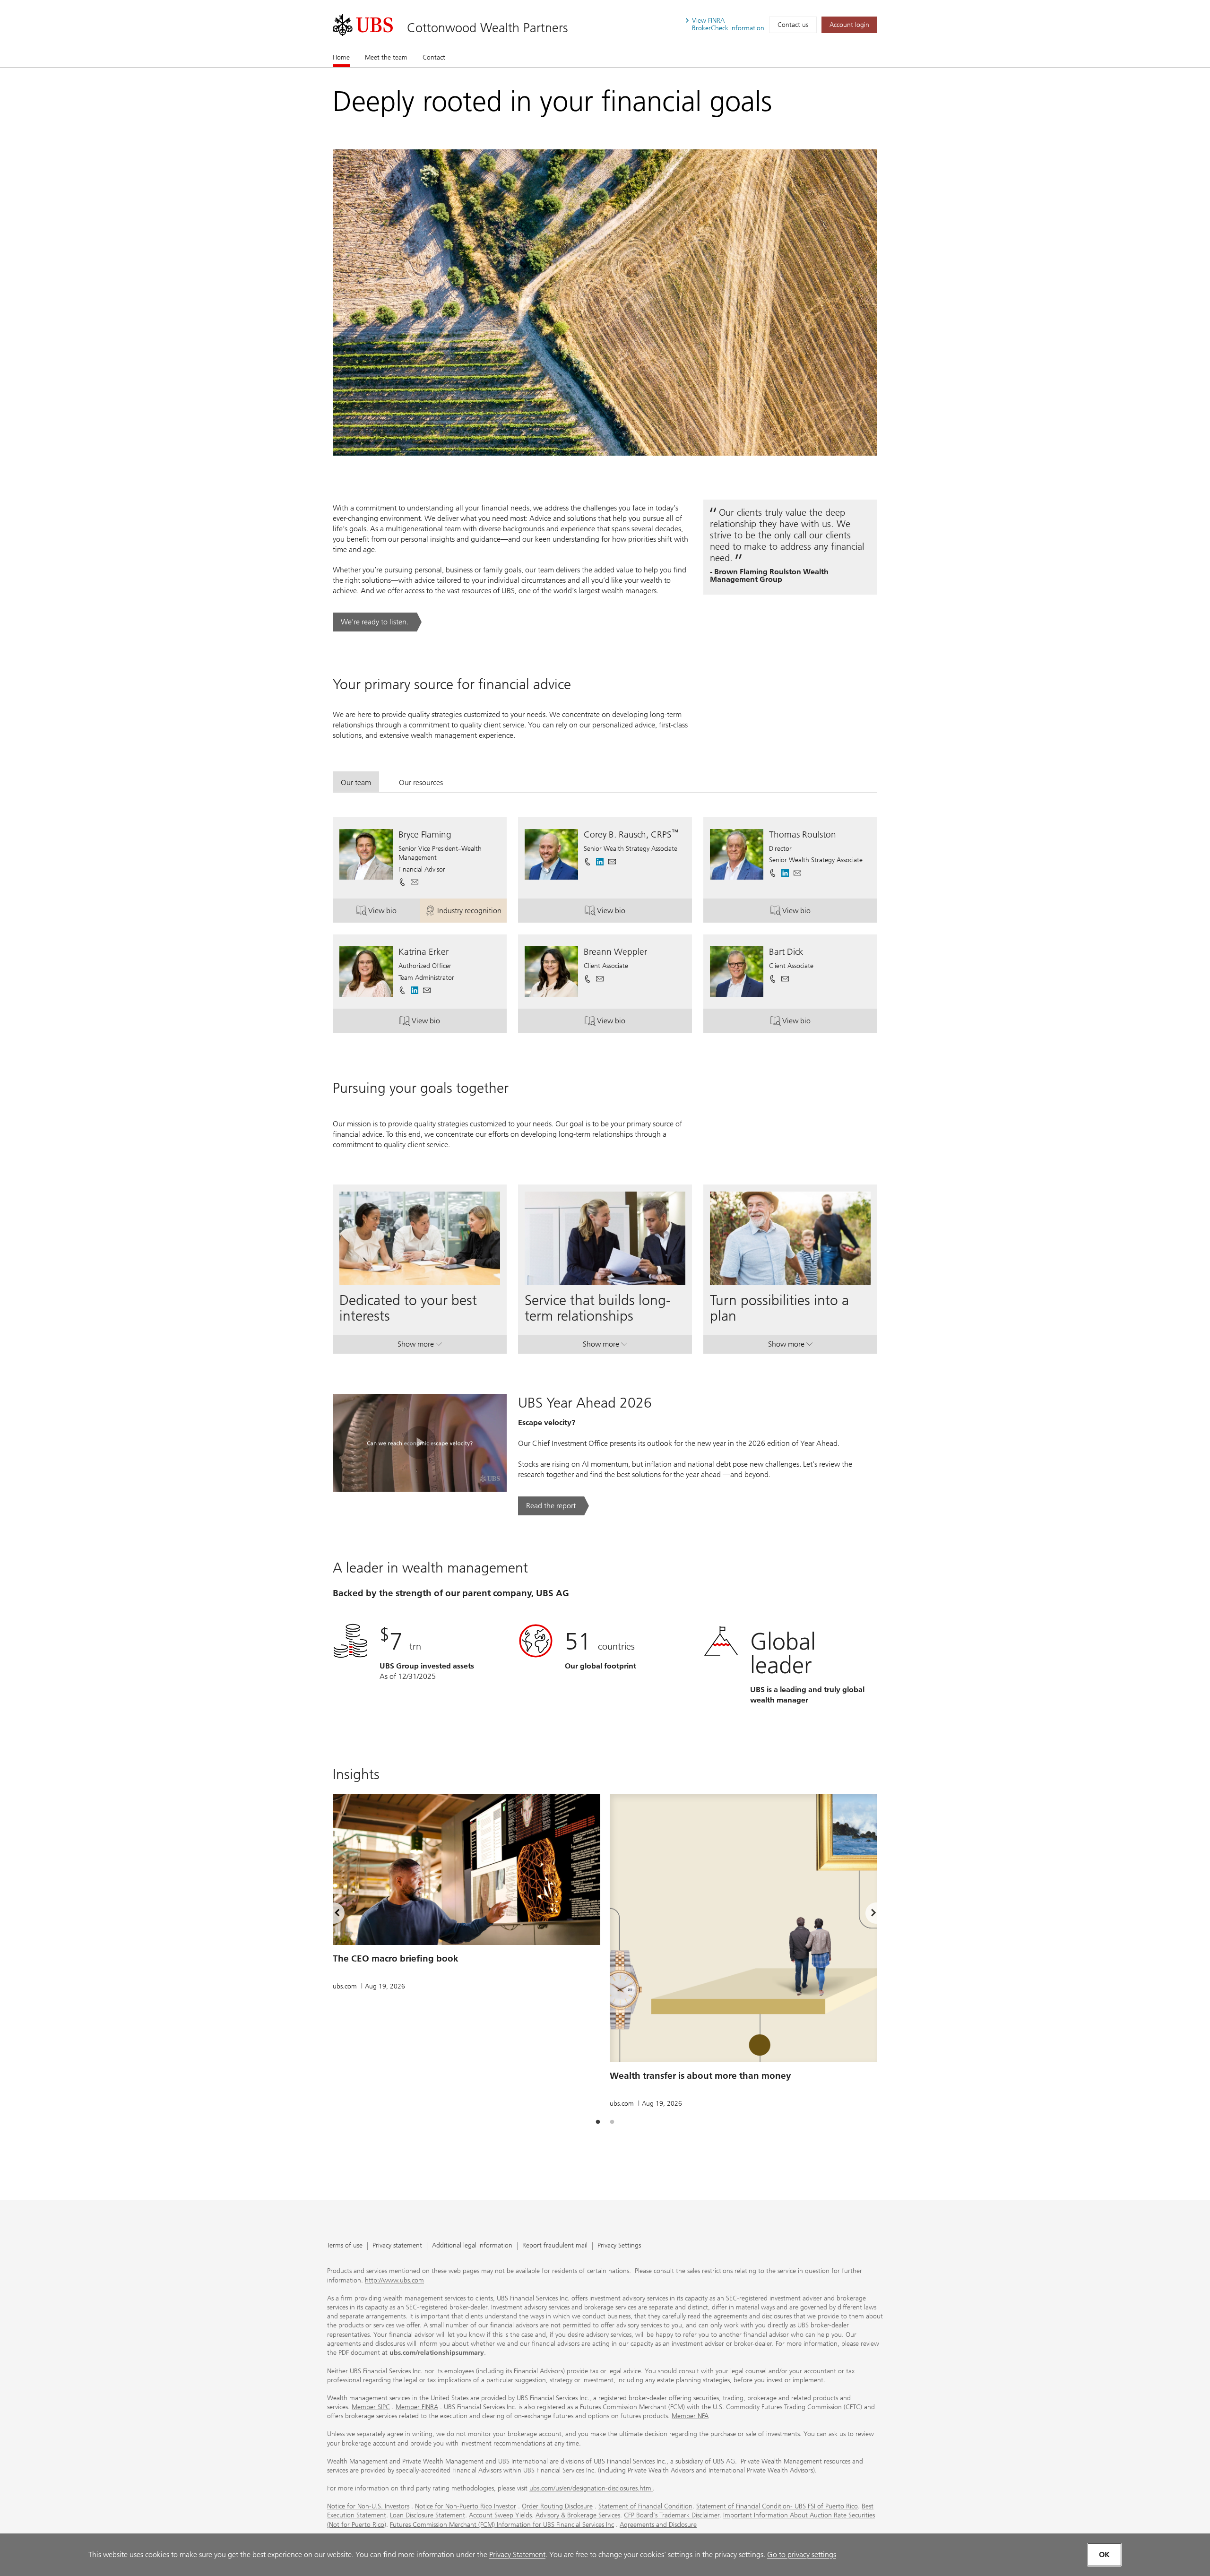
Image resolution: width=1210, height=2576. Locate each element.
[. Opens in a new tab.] (363, 25)
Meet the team (386, 57)
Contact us (793, 25)
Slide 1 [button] (598, 2122)
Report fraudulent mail (555, 2246)
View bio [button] (394, 913)
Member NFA (690, 2416)
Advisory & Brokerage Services (578, 2515)
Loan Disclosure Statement (428, 2515)
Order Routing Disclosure (557, 2506)
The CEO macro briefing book (396, 1958)
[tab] (356, 782)
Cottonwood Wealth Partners (488, 28)
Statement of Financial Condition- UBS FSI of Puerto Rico (777, 2506)
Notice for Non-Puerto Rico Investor (466, 2506)
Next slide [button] (865, 1914)
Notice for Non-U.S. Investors (368, 2506)
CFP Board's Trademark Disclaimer (672, 2515)
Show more (420, 1346)
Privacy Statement (517, 2554)
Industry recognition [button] (472, 913)
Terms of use (345, 2246)
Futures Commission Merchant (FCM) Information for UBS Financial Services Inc (502, 2525)
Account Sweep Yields (500, 2515)
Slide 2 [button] (612, 2122)
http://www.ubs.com (394, 2280)
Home (341, 57)
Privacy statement (397, 2246)
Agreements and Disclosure (658, 2525)
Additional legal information (472, 2246)
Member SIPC (371, 2407)
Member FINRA (417, 2407)
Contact (434, 57)
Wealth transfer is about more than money (700, 2076)
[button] (415, 882)
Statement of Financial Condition (645, 2506)
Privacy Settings (619, 2246)
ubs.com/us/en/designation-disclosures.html (591, 2488)
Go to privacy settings (802, 2554)
